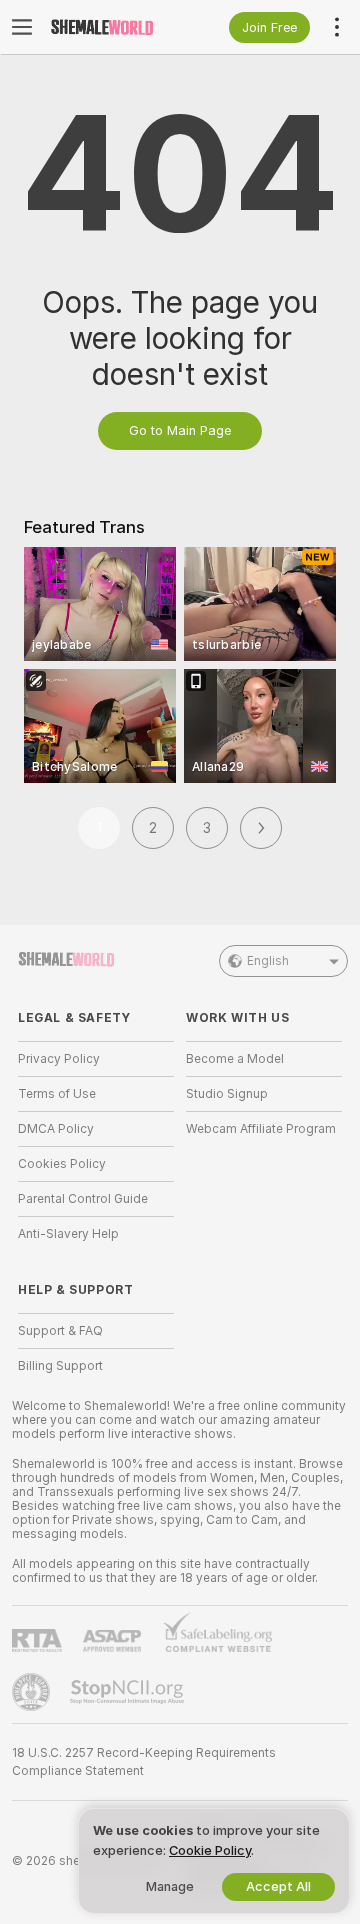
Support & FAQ (60, 1331)
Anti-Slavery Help (68, 1234)
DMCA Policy (56, 1129)
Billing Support (60, 1366)
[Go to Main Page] (112, 27)
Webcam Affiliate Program (261, 1129)
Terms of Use (57, 1094)
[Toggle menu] (22, 27)
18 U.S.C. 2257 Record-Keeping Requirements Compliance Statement (144, 1762)
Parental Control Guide (83, 1199)
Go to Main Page (180, 430)
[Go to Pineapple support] (33, 1692)
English (268, 961)
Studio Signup (227, 1094)
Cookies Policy (62, 1164)
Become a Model (235, 1059)
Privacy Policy (59, 1059)
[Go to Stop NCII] (129, 1692)
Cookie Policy (210, 1850)
